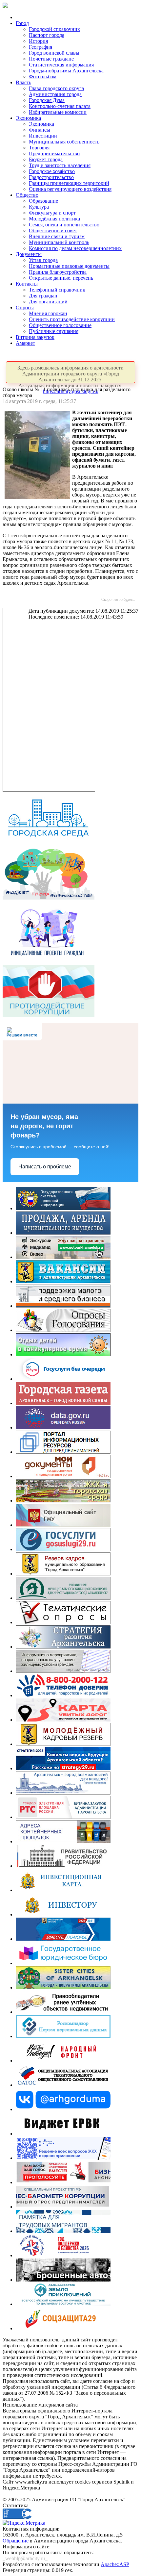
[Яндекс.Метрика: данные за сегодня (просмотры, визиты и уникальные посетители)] (24, 2523)
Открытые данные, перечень (61, 278)
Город (22, 23)
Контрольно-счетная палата (60, 106)
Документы (29, 254)
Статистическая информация (61, 65)
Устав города (43, 260)
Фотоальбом (43, 77)
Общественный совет (53, 230)
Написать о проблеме (45, 1167)
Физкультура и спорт (52, 213)
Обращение (16, 2541)
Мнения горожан (48, 313)
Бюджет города (46, 159)
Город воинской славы (54, 53)
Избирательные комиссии (58, 112)
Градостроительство (51, 177)
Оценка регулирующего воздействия (70, 189)
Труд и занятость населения (60, 165)
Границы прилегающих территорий (69, 183)
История (38, 41)
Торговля (39, 148)
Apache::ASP (115, 2564)
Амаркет (25, 343)
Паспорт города (47, 35)
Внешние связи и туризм (57, 236)
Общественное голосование (60, 325)
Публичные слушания (54, 331)
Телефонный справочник (57, 290)
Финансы (40, 130)
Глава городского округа (56, 88)
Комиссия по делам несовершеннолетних (75, 248)
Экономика (28, 118)
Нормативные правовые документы (69, 266)
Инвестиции (43, 136)
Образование (43, 201)
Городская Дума (47, 100)
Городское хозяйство (52, 171)
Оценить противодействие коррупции (72, 319)
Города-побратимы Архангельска (66, 71)
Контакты (27, 284)
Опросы (25, 307)
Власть (23, 82)
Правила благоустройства (58, 272)
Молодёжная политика (54, 219)
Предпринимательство (54, 153)
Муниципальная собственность (64, 142)
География (40, 47)
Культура (39, 207)
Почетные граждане (51, 59)
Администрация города (55, 94)
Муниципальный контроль (59, 242)
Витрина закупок (35, 337)
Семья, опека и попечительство (64, 225)
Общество (27, 195)
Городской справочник (54, 29)
